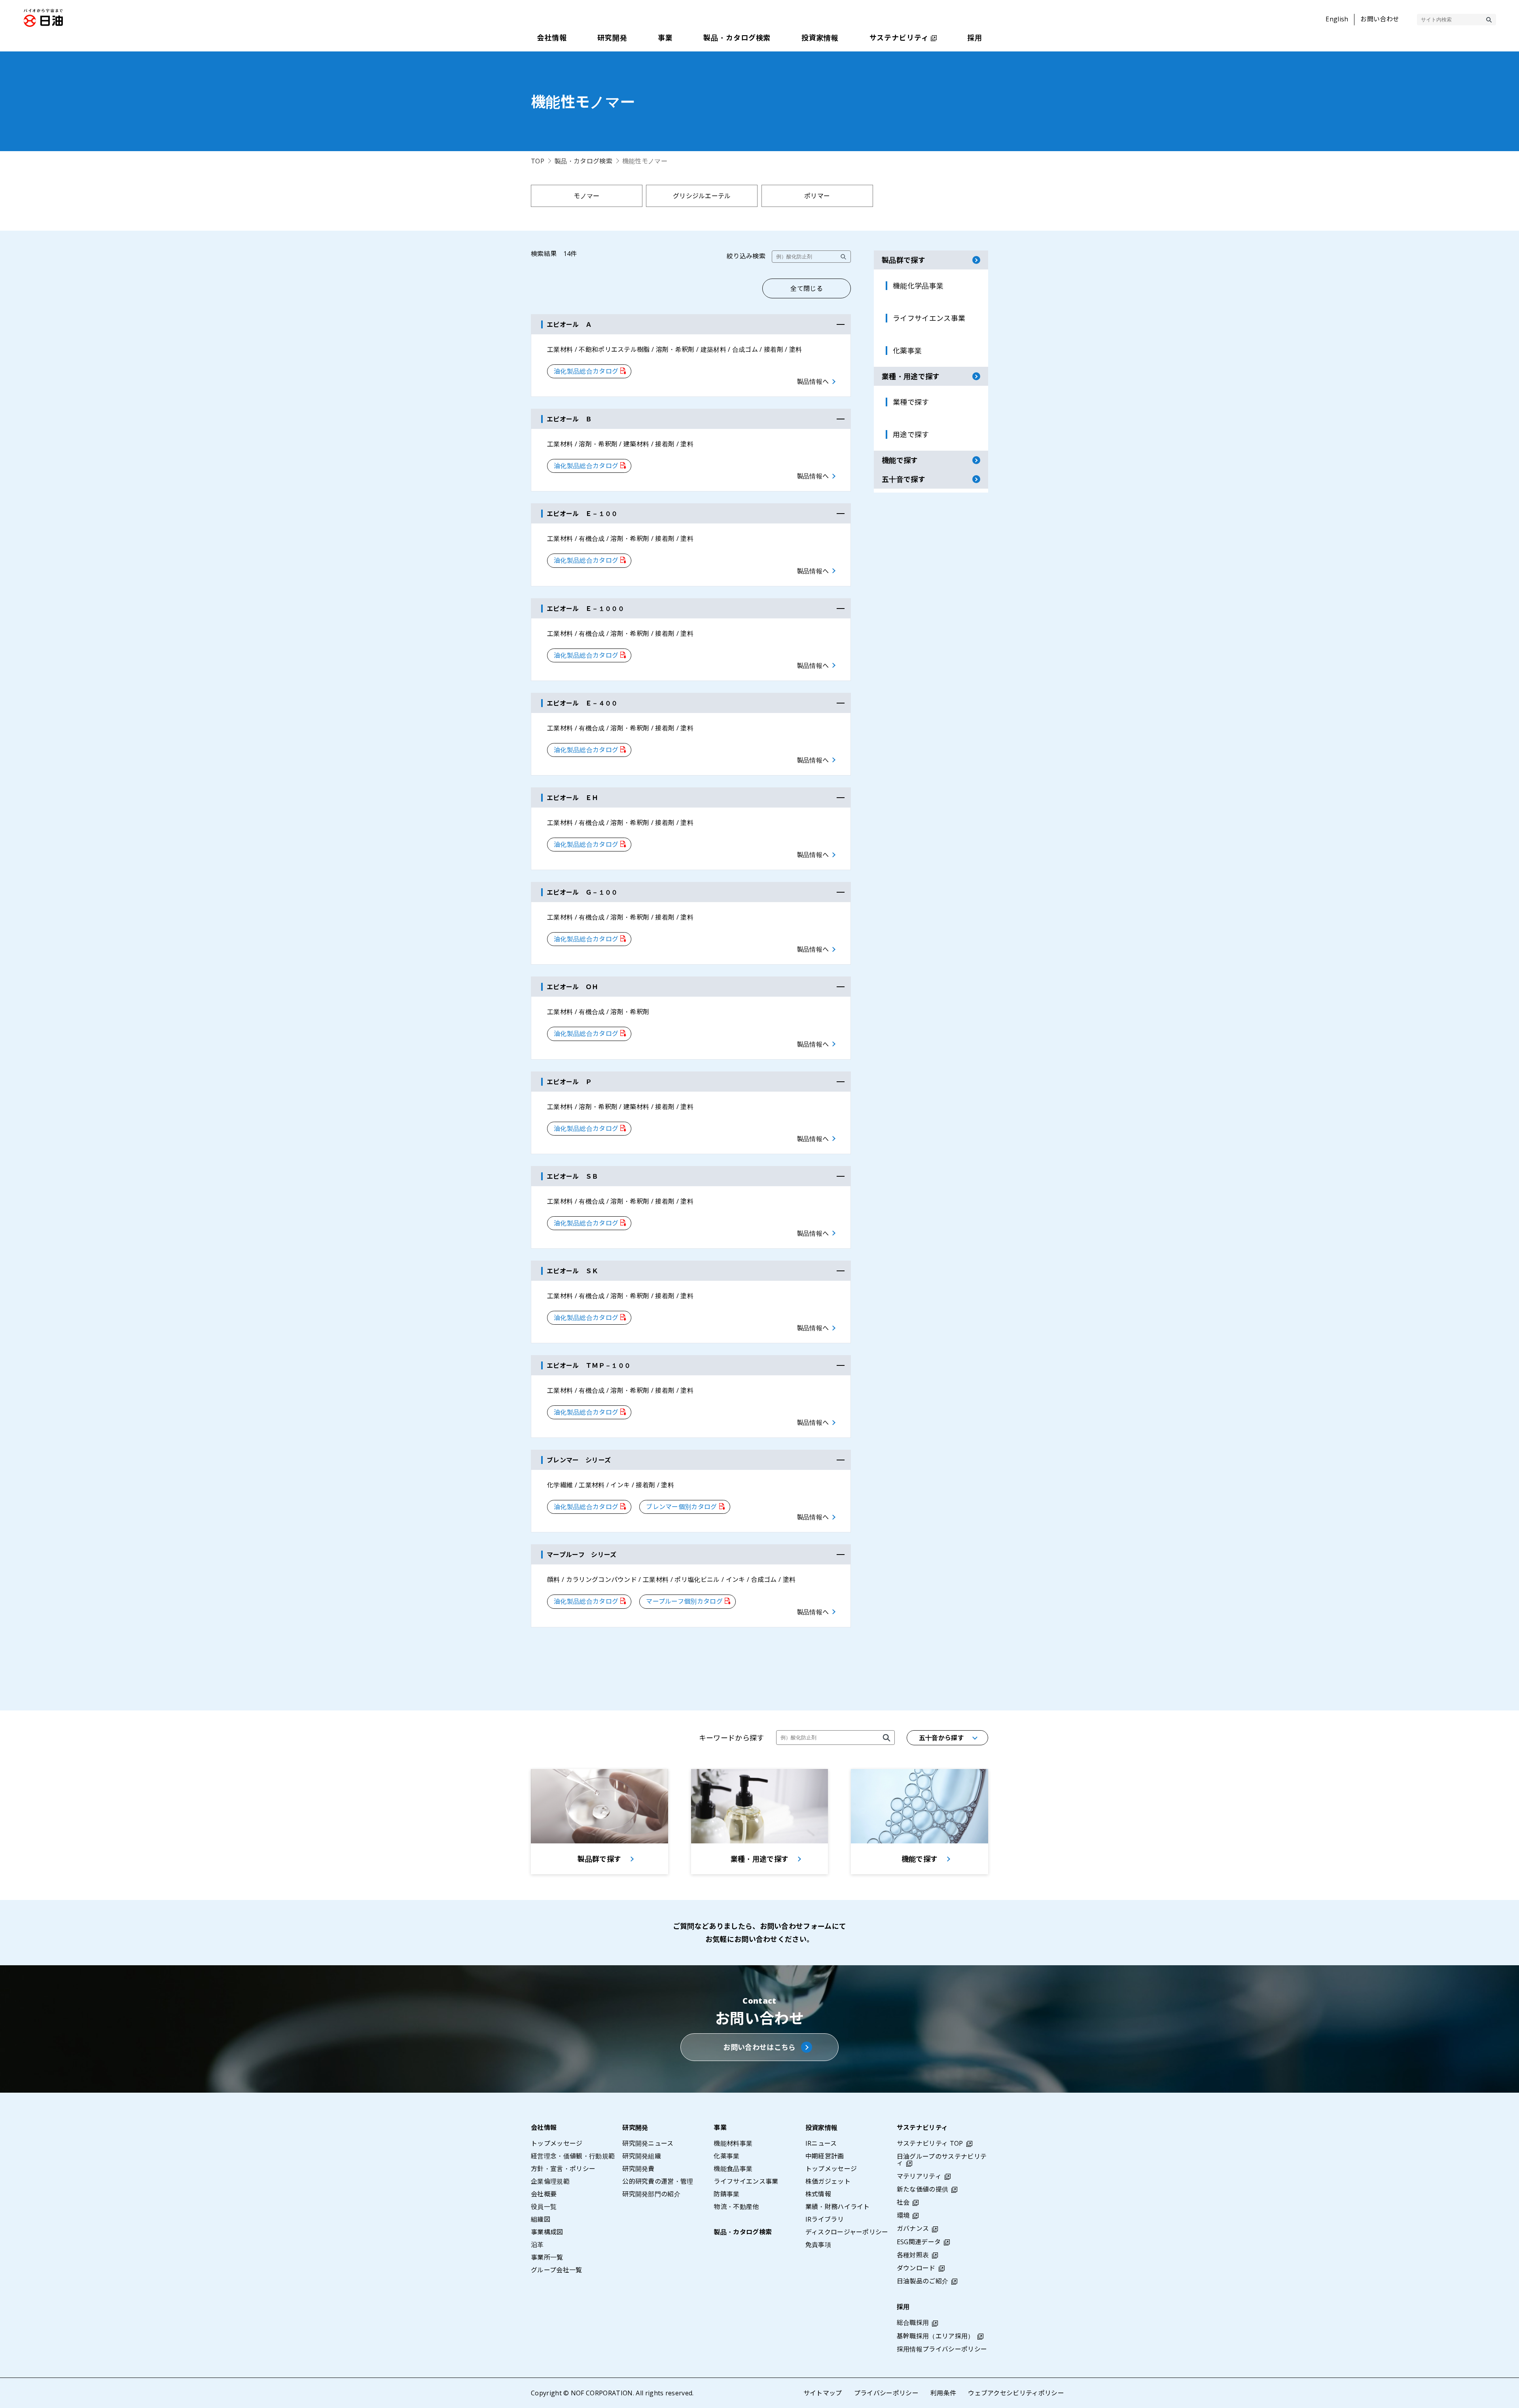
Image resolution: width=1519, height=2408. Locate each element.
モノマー (586, 196)
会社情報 (544, 2127)
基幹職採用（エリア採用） (936, 2336)
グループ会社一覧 (557, 2270)
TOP (538, 161)
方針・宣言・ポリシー (563, 2169)
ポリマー (817, 196)
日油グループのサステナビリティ (942, 2160)
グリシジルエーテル (702, 196)
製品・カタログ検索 (583, 161)
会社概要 (544, 2194)
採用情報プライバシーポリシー (942, 2349)
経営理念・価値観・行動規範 (573, 2156)
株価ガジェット (828, 2181)
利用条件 (943, 2393)
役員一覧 (544, 2207)
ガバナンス (913, 2228)
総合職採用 (913, 2323)
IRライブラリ (825, 2219)
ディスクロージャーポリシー (847, 2232)
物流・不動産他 (736, 2207)
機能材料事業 (733, 2143)
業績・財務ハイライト (838, 2207)
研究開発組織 (642, 2156)
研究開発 (635, 2127)
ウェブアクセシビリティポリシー (1016, 2393)
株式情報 (818, 2194)
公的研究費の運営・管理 (658, 2181)
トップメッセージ (557, 2143)
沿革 (537, 2245)
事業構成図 (547, 2232)
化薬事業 (726, 2156)
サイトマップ (823, 2393)
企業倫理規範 (550, 2181)
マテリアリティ (919, 2176)
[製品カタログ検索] (886, 1738)
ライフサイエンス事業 (746, 2181)
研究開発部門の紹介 (651, 2194)
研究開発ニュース (648, 2143)
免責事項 (818, 2245)
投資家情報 (822, 2127)
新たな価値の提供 (923, 2189)
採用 (903, 2307)
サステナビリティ (922, 2127)
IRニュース (821, 2143)
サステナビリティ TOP (930, 2143)
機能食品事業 (733, 2169)
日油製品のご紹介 (923, 2281)
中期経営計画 (825, 2156)
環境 (903, 2215)
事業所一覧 (547, 2257)
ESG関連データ (919, 2242)
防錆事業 (726, 2194)
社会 (903, 2202)
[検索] (1489, 20)
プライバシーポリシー (886, 2393)
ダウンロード (916, 2268)
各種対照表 (913, 2255)
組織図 (541, 2219)
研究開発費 (638, 2169)
